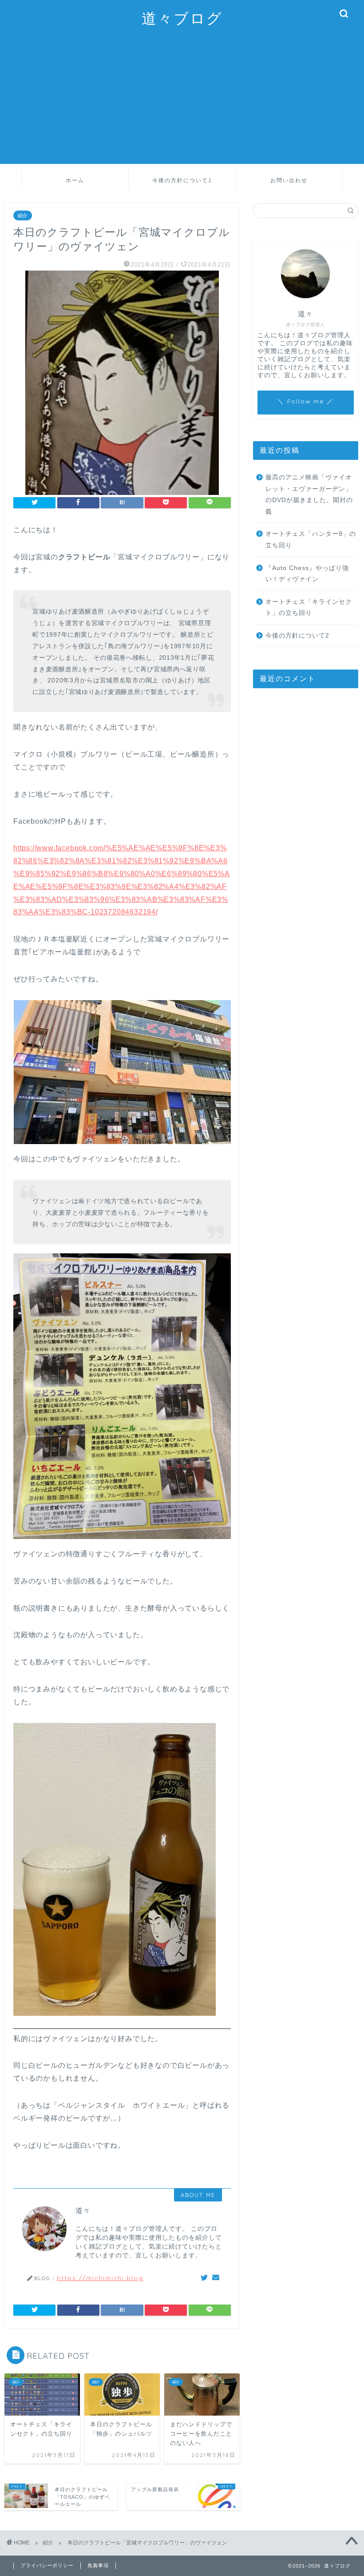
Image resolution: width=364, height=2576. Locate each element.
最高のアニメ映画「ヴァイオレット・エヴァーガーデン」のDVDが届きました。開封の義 (309, 494)
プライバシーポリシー (47, 2565)
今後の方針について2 (182, 180)
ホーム (75, 180)
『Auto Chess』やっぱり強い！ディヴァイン (307, 574)
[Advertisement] (182, 102)
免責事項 (98, 2565)
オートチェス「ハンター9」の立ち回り (311, 540)
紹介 (23, 215)
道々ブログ (182, 18)
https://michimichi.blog (100, 2278)
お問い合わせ (289, 180)
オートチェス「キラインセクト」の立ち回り (309, 608)
